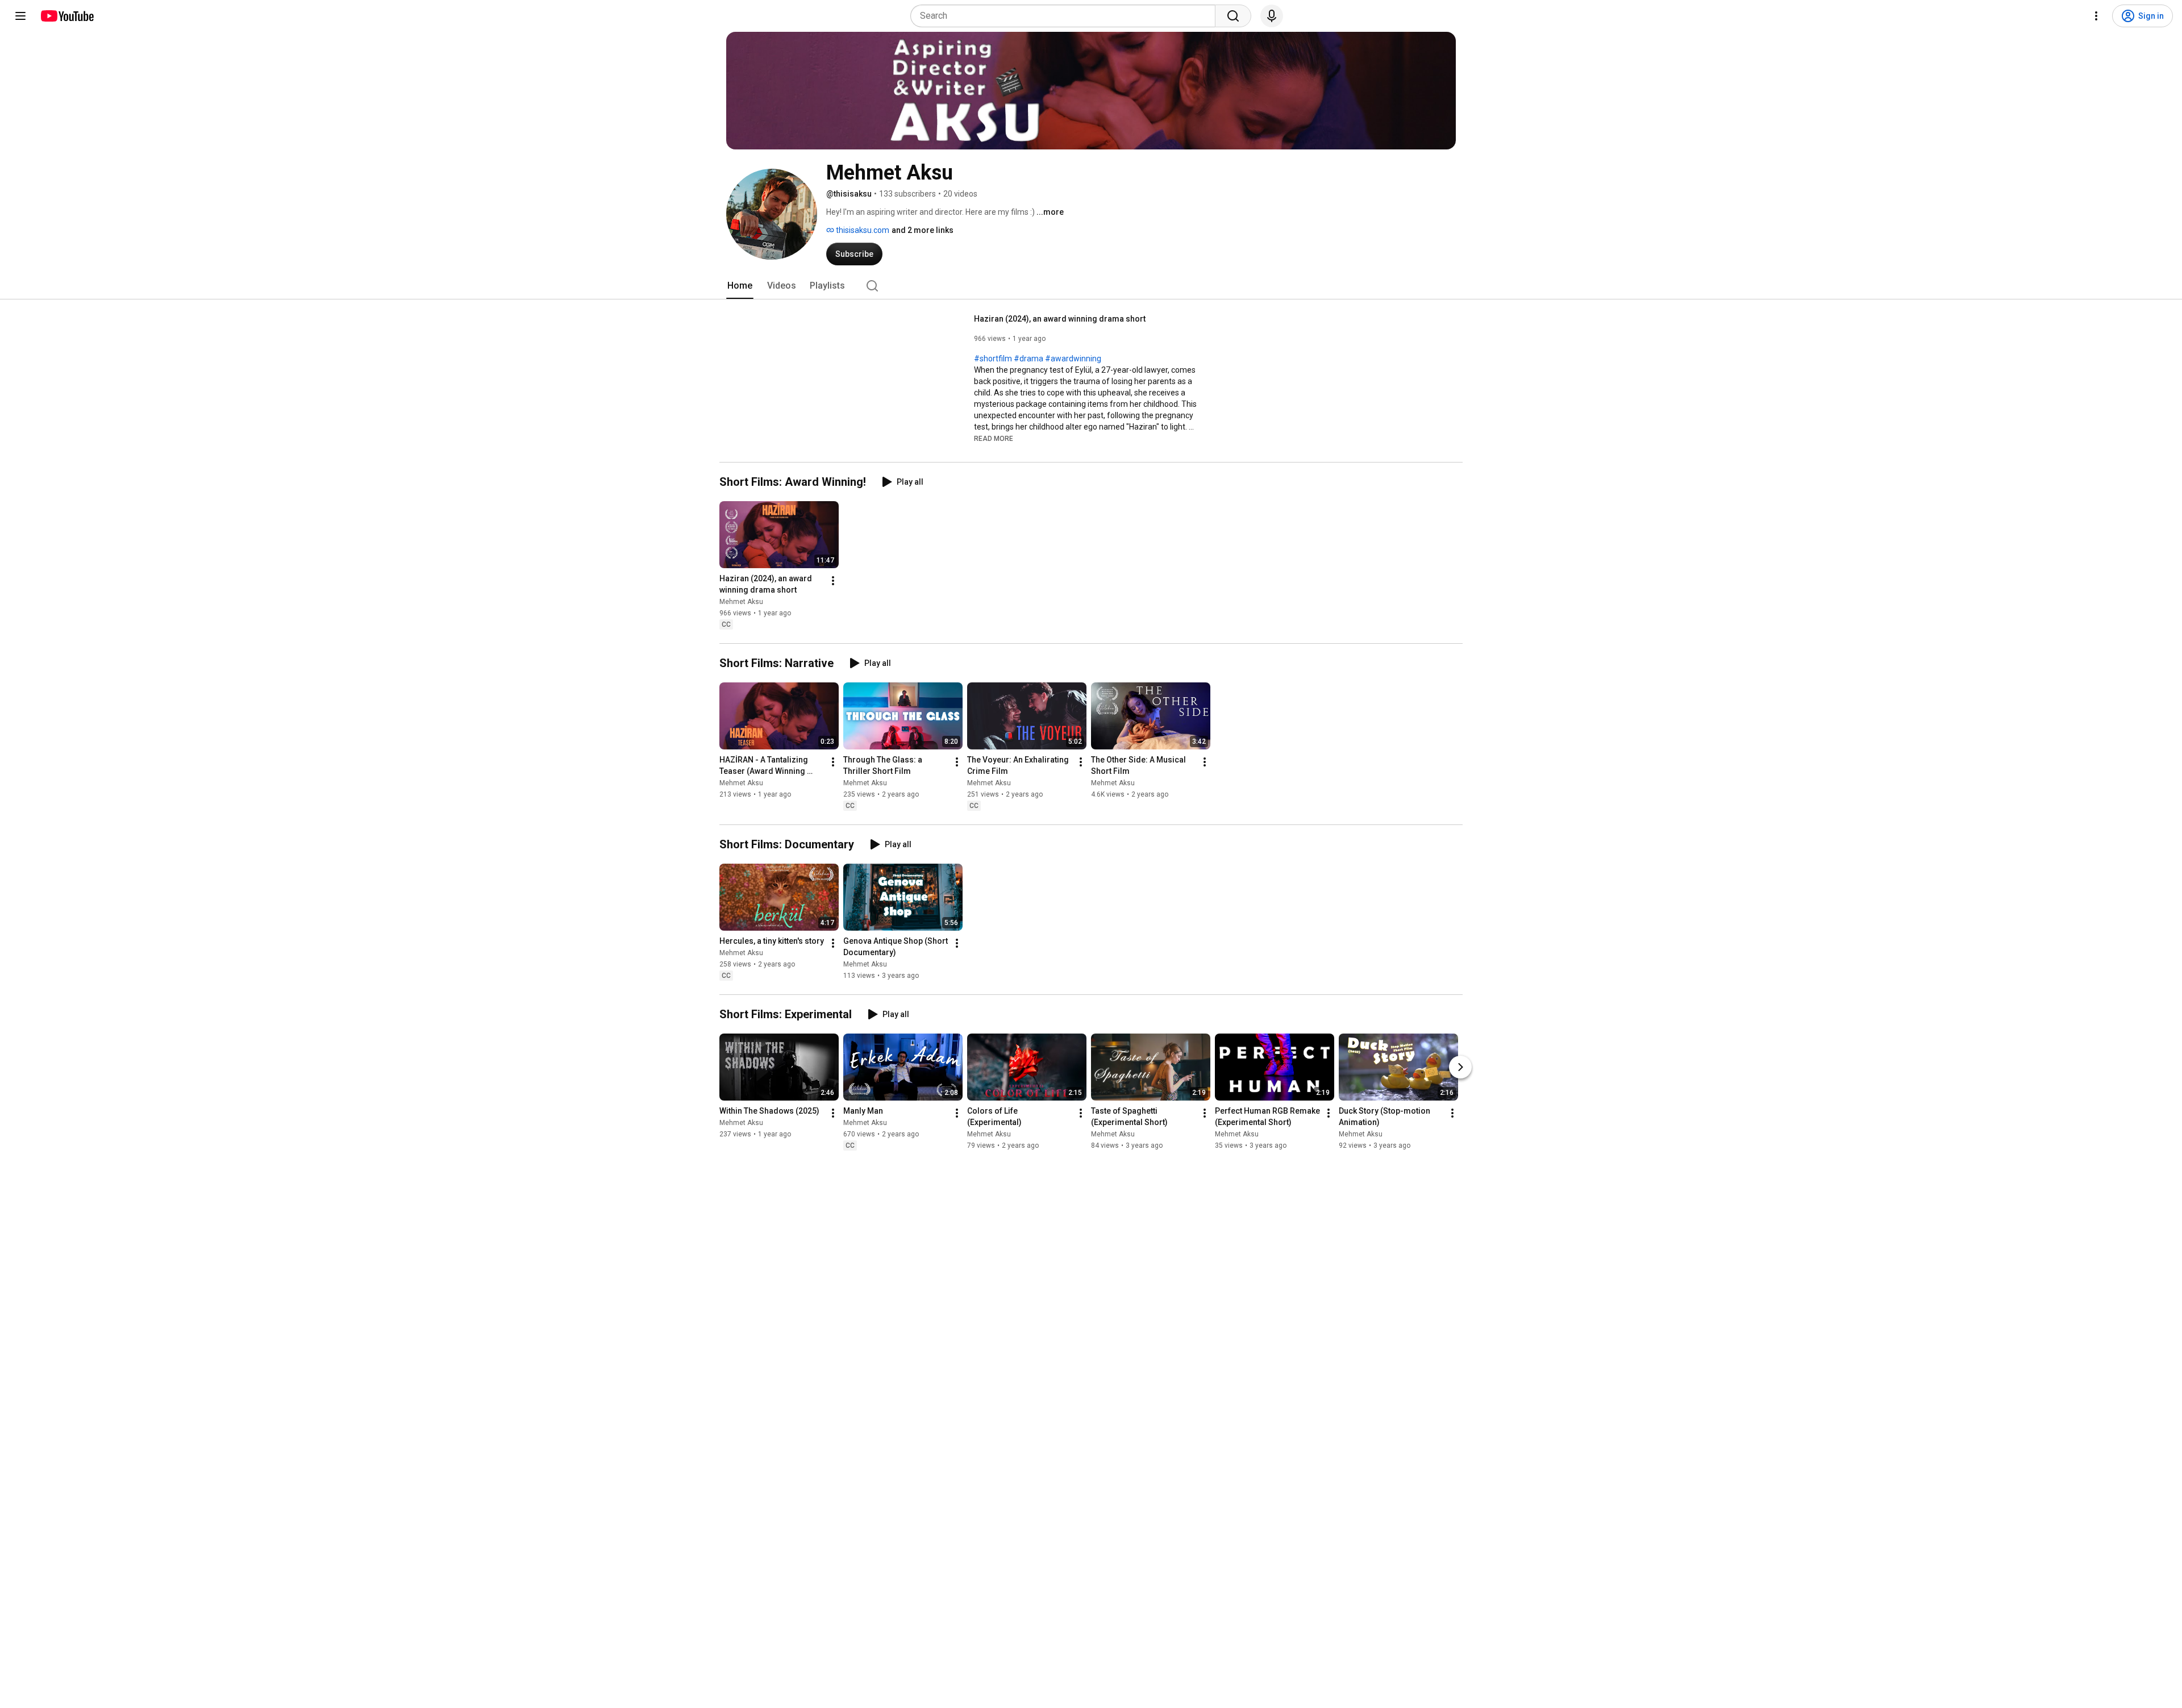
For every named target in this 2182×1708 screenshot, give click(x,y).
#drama (1028, 359)
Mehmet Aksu (741, 602)
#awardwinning (1073, 359)
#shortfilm (993, 359)
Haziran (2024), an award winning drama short (1060, 319)
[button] (994, 438)
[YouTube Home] (67, 16)
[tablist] (1091, 286)
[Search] (1233, 16)
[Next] (1460, 1067)
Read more (994, 439)
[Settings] (2096, 16)
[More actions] (833, 581)
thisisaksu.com (862, 230)
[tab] (740, 286)
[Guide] (20, 16)
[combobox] (1066, 16)
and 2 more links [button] (923, 230)
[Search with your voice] (1272, 16)
